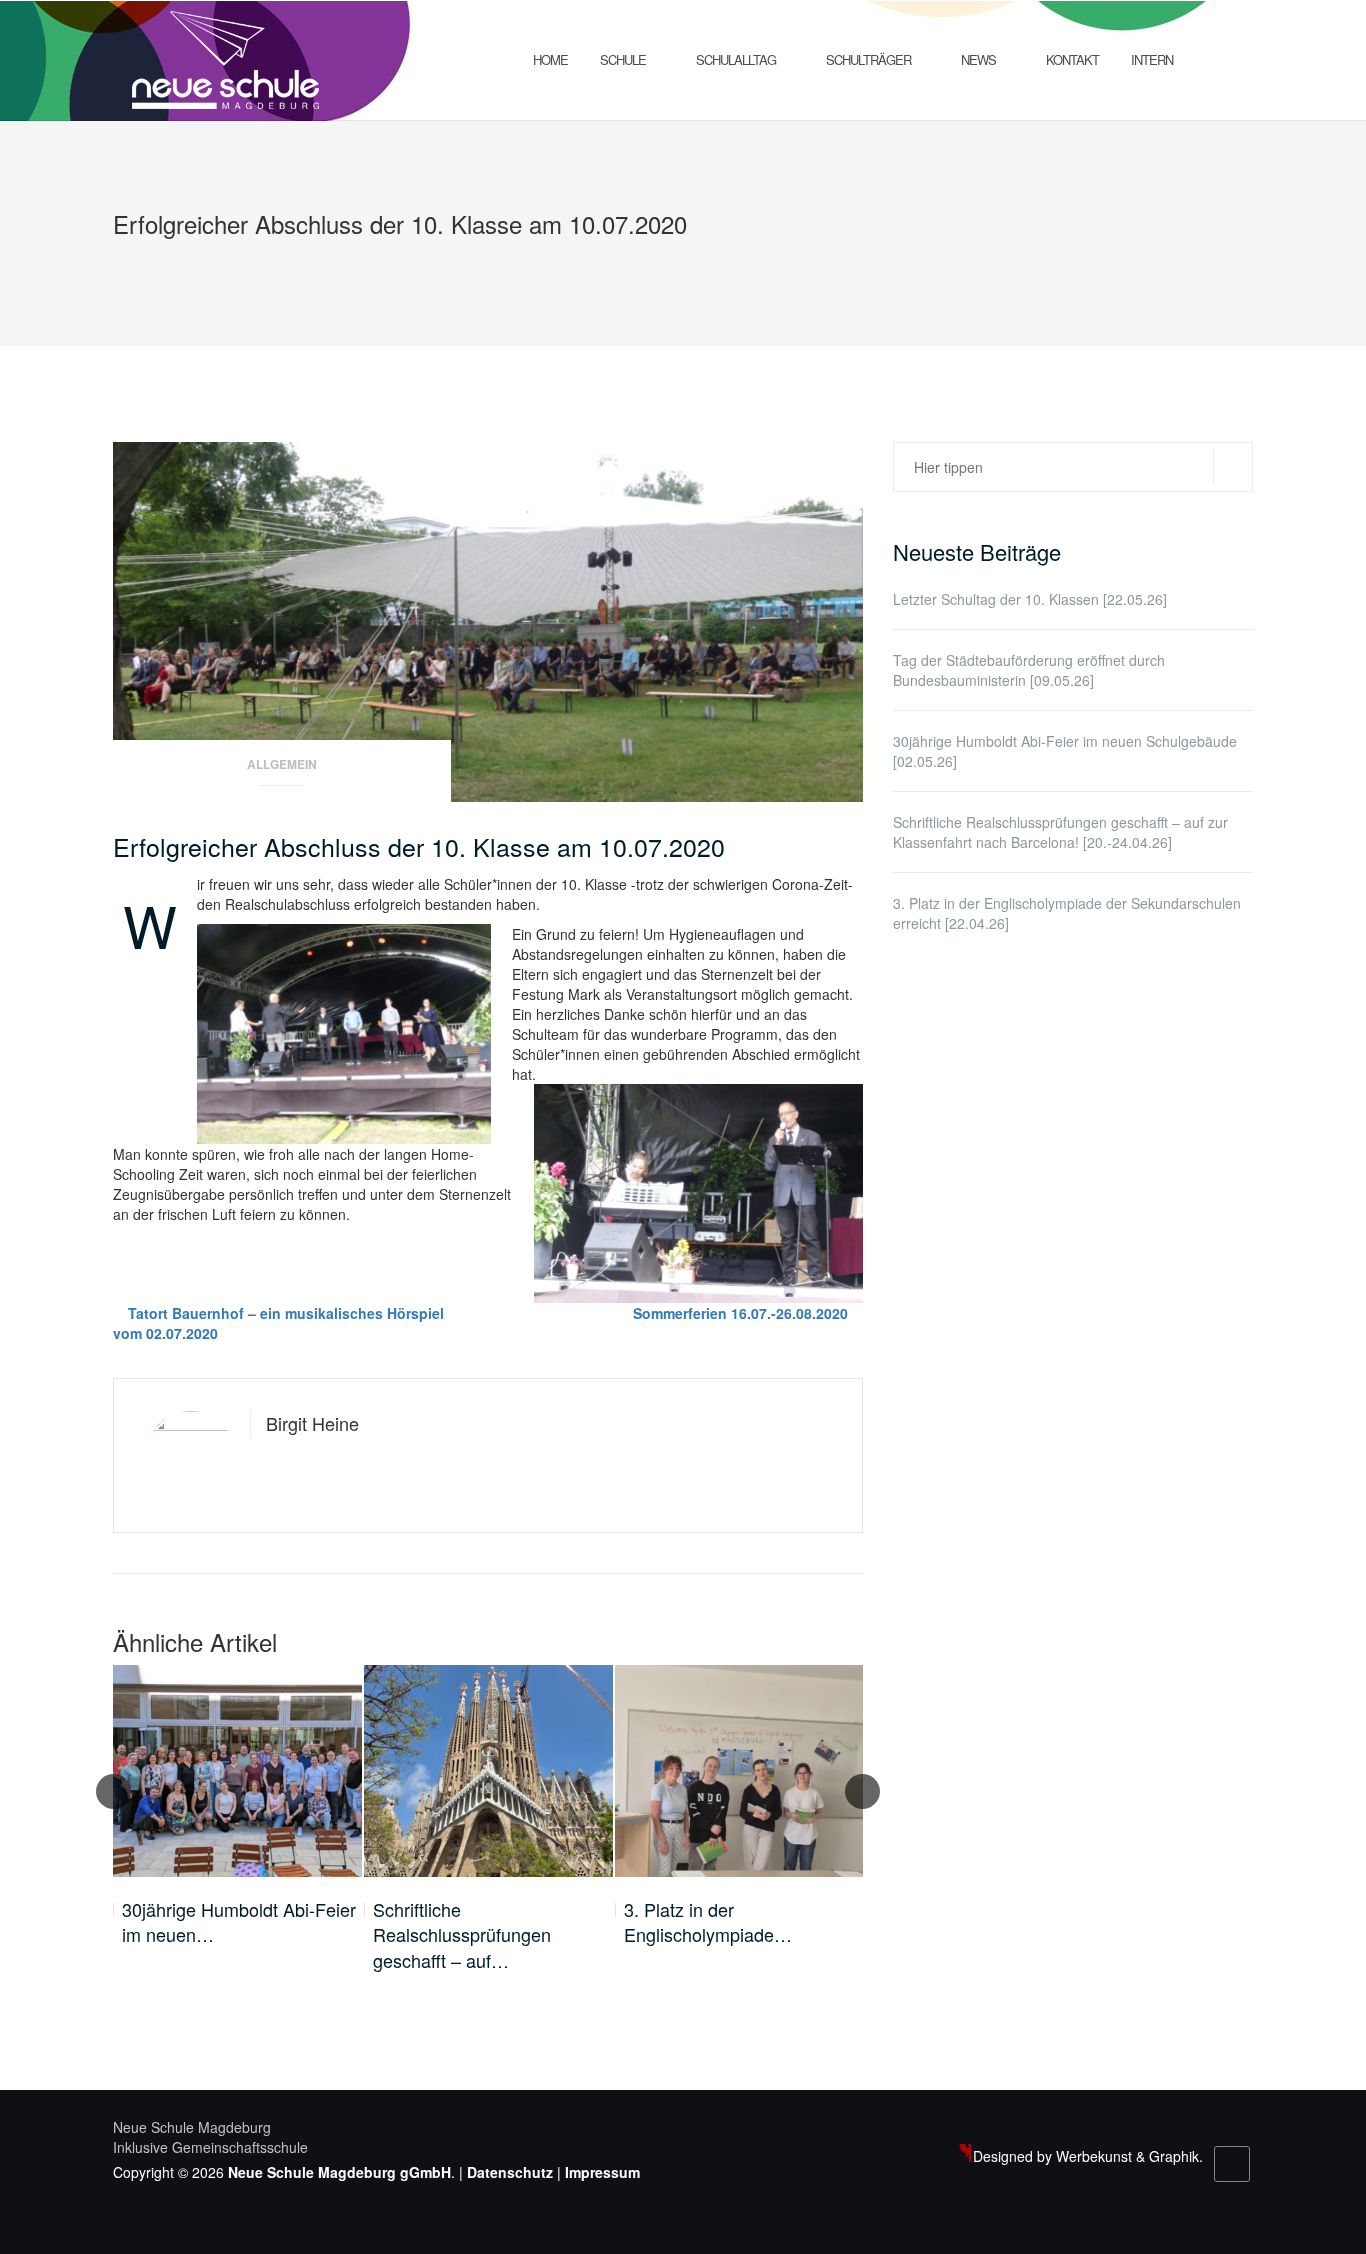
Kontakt (1072, 59)
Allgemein (282, 764)
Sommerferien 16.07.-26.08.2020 (740, 1313)
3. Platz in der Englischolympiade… (708, 1922)
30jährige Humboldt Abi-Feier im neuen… (239, 1922)
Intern (1152, 59)
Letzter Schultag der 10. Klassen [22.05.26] (1030, 599)
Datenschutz (510, 2172)
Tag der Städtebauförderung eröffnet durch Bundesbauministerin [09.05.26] (1029, 670)
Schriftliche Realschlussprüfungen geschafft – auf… (462, 1935)
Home (550, 59)
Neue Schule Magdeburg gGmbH (339, 2172)
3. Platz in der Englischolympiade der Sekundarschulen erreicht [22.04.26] (1067, 913)
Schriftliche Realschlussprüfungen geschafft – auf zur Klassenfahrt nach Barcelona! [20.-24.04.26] (1060, 832)
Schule (623, 59)
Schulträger (868, 59)
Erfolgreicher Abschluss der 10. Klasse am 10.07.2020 (419, 846)
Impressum (602, 2172)
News (978, 59)
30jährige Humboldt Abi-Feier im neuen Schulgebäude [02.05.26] (1065, 751)
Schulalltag (736, 59)
